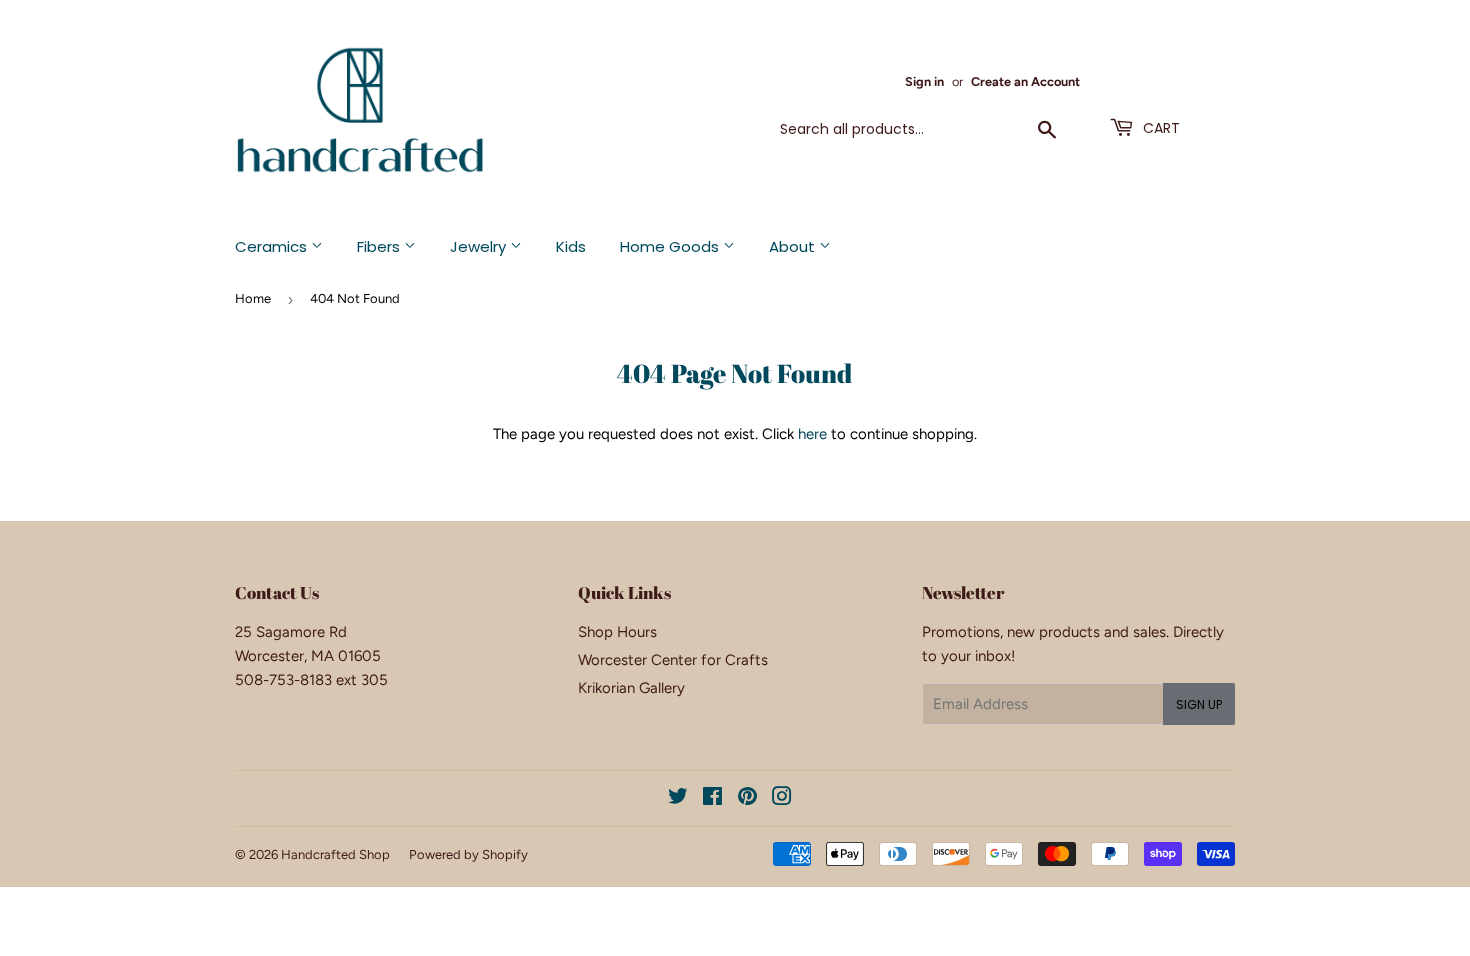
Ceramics (273, 246)
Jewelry (480, 246)
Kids (571, 246)
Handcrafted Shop (335, 854)
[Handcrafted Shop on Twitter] (678, 799)
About (794, 246)
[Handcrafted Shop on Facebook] (712, 799)
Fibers (380, 246)
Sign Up (1199, 704)
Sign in (924, 81)
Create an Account (1025, 81)
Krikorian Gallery (631, 688)
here (812, 434)
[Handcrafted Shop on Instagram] (782, 799)
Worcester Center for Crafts (673, 660)
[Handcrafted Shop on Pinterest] (747, 799)
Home (253, 298)
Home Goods (671, 246)
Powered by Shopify (468, 854)
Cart (1159, 128)
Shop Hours (617, 632)
